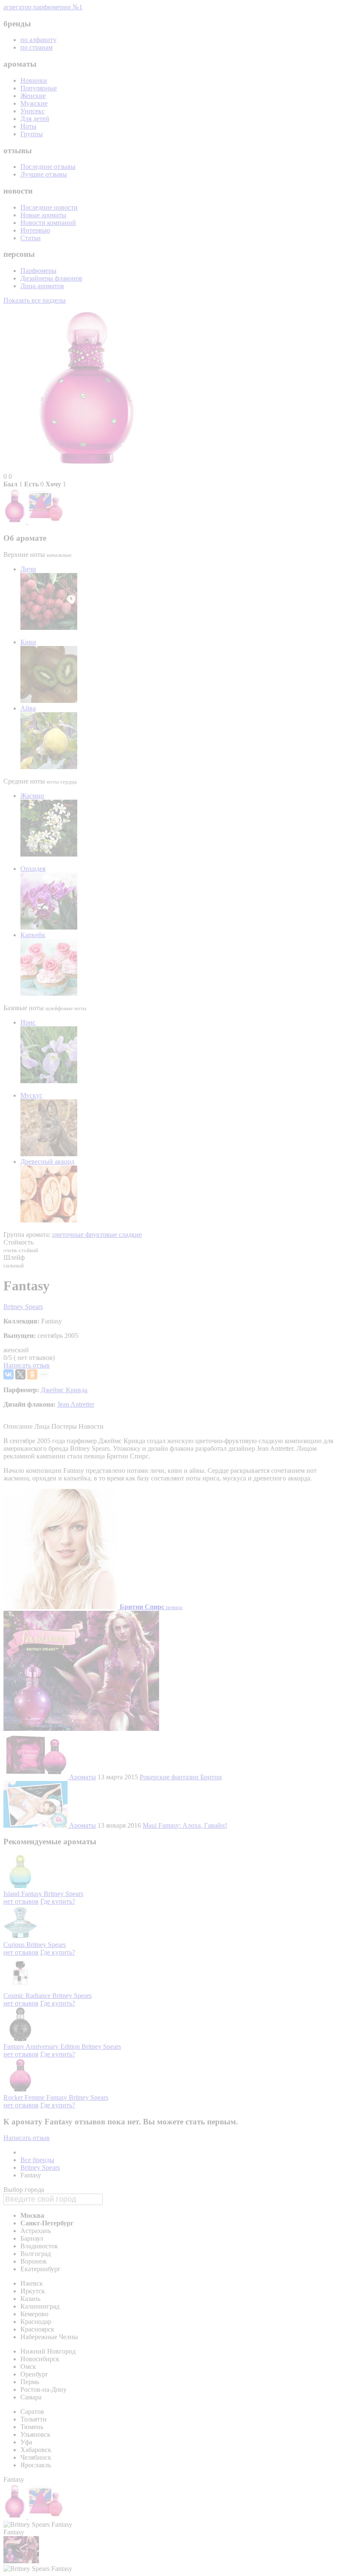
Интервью (35, 230)
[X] (20, 1374)
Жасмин (32, 796)
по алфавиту (38, 40)
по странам (36, 47)
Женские (33, 96)
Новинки (34, 80)
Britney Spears (23, 1307)
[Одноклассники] (32, 1374)
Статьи (31, 238)
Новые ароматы (43, 215)
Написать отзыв (27, 1365)
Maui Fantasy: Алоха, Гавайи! (185, 1825)
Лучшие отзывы (44, 174)
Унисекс (32, 111)
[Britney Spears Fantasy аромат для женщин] (16, 521)
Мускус (31, 1095)
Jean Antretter (76, 1404)
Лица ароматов (42, 286)
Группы (32, 134)
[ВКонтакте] (8, 1374)
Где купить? (58, 1901)
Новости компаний (48, 223)
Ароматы (83, 1777)
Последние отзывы (48, 167)
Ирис (28, 1022)
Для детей (35, 119)
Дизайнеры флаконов (51, 278)
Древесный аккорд (47, 1162)
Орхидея (33, 869)
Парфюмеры (38, 271)
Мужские (34, 103)
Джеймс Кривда (64, 1390)
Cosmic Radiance (28, 1996)
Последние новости (49, 207)
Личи (28, 569)
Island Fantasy (24, 1894)
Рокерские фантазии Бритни (181, 1777)
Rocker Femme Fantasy (36, 2097)
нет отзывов (21, 1901)
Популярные (39, 88)
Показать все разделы (35, 300)
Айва (28, 708)
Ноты (28, 126)
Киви (28, 642)
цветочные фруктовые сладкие (97, 1235)
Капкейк (33, 935)
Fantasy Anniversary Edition (42, 2046)
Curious (15, 1945)
